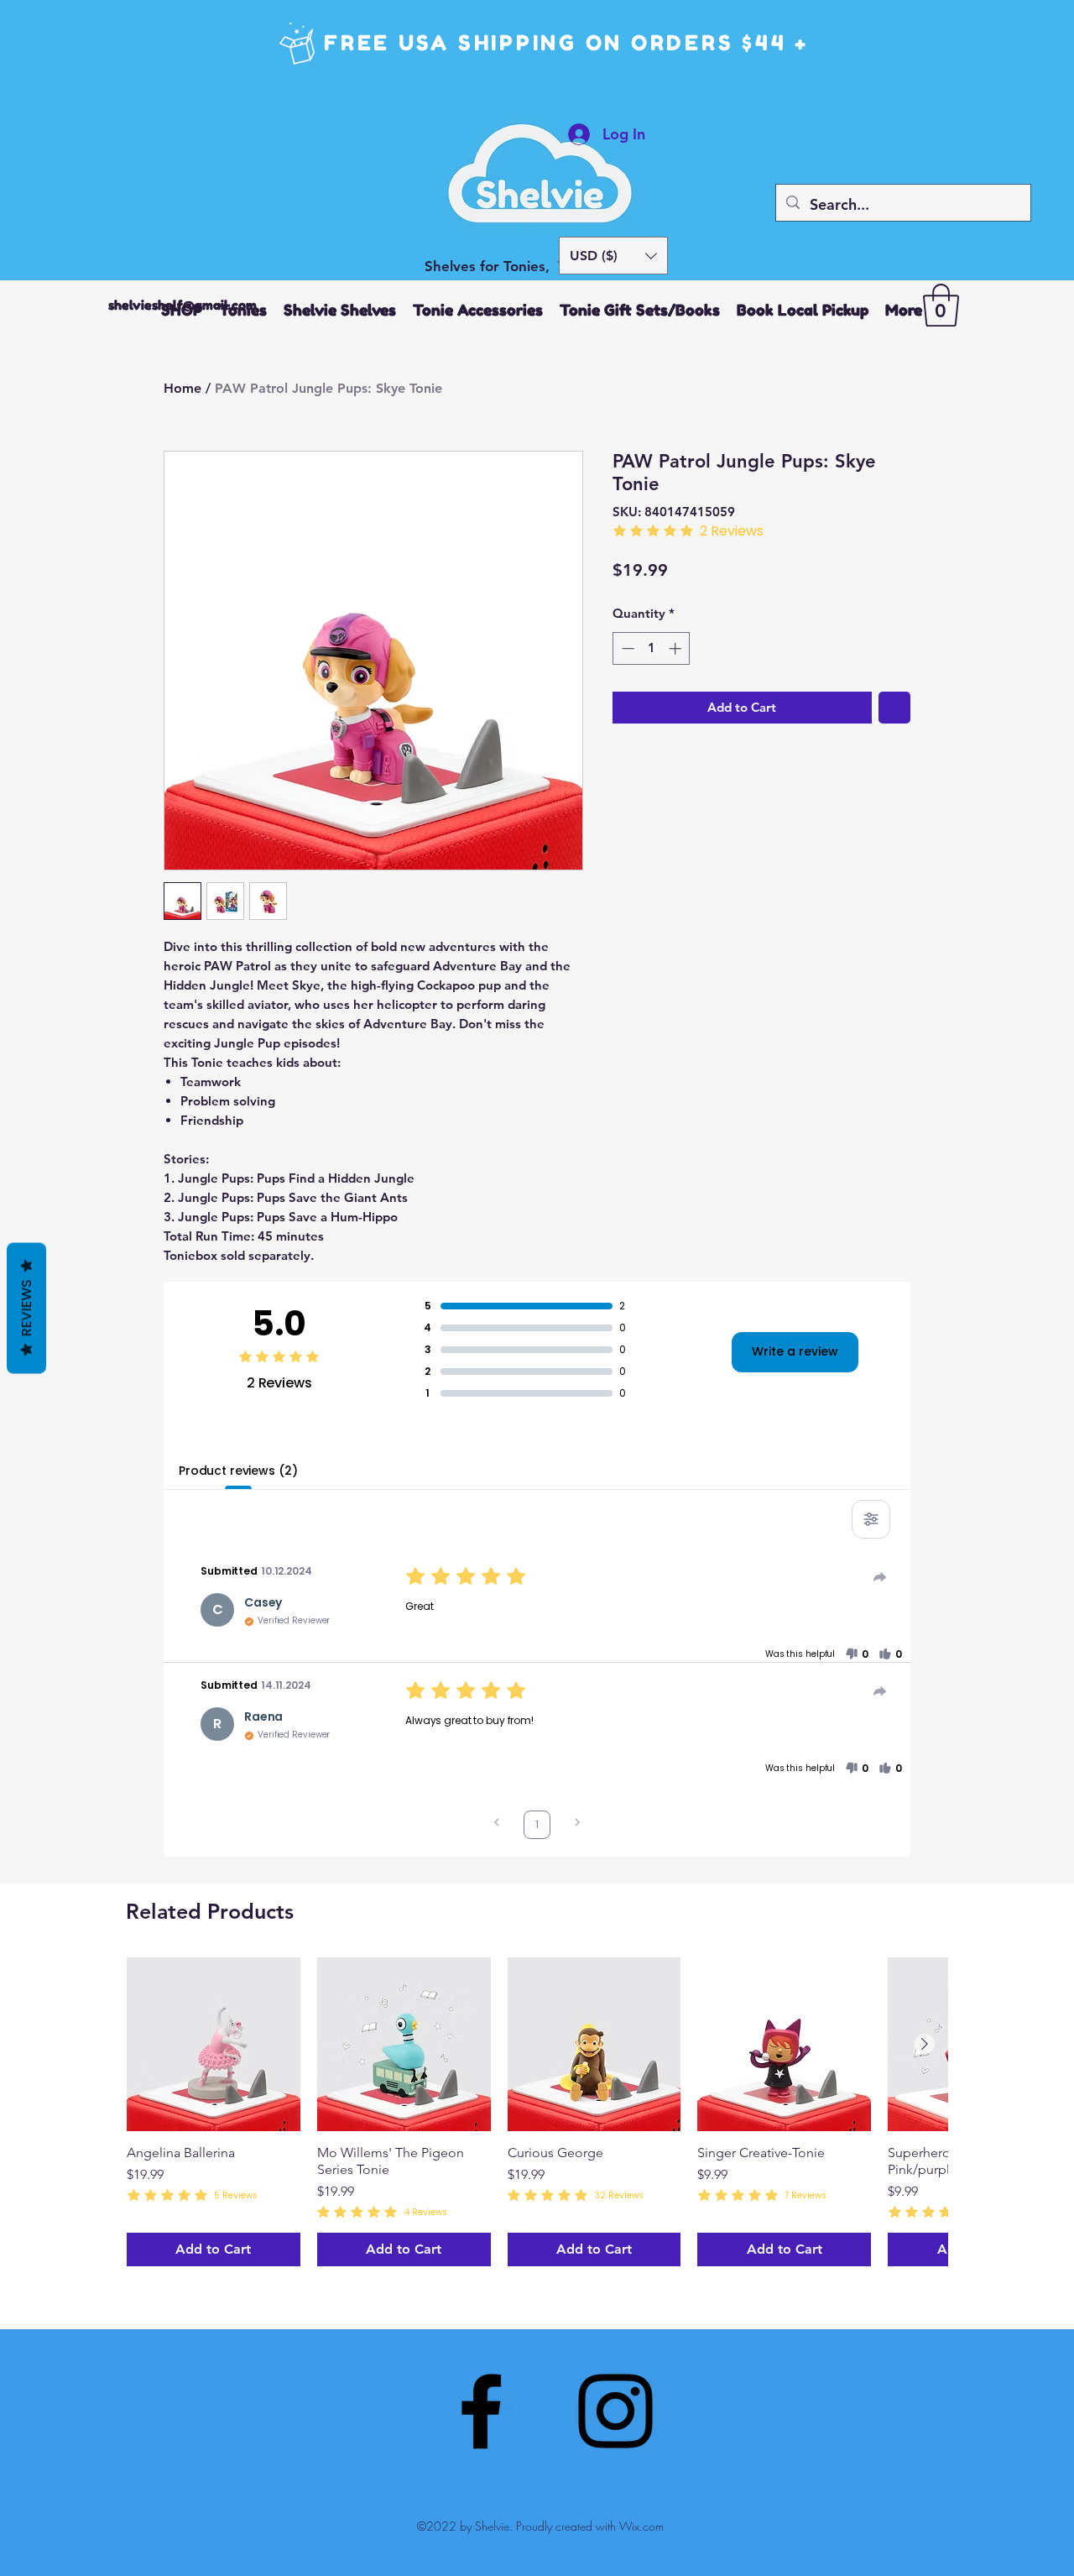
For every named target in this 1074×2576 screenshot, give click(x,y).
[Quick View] (214, 2044)
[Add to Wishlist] (895, 708)
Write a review (795, 1351)
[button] (613, 256)
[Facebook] (481, 2411)
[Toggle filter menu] (871, 1519)
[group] (537, 2112)
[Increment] (677, 648)
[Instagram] (615, 2411)
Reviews (26, 1308)
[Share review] (880, 1577)
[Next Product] (925, 2044)
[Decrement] (626, 648)
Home (182, 388)
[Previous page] (497, 1824)
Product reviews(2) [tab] (238, 1471)
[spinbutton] (652, 648)
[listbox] (613, 256)
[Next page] (577, 1824)
